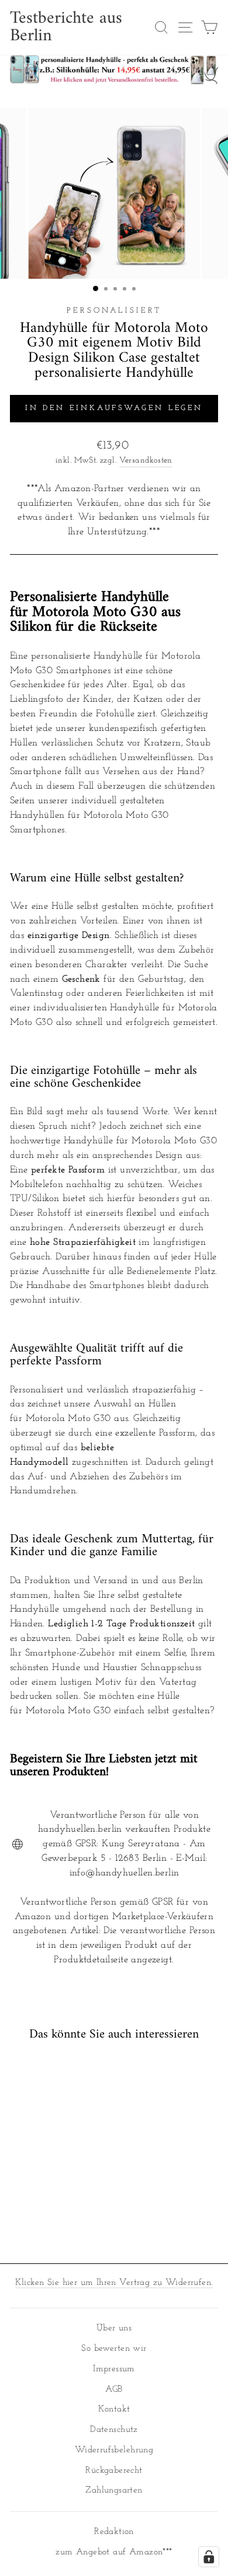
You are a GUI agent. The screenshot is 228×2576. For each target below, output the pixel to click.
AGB (114, 2390)
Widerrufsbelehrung (114, 2450)
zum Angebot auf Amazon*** (114, 2552)
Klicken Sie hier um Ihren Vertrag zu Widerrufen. (114, 2283)
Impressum (114, 2369)
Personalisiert (114, 311)
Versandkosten (146, 461)
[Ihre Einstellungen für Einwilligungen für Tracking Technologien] (209, 2557)
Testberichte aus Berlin (66, 27)
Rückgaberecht (114, 2471)
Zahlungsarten (114, 2491)
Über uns (114, 2328)
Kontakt (114, 2409)
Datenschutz (114, 2430)
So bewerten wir (114, 2349)
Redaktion (114, 2532)
